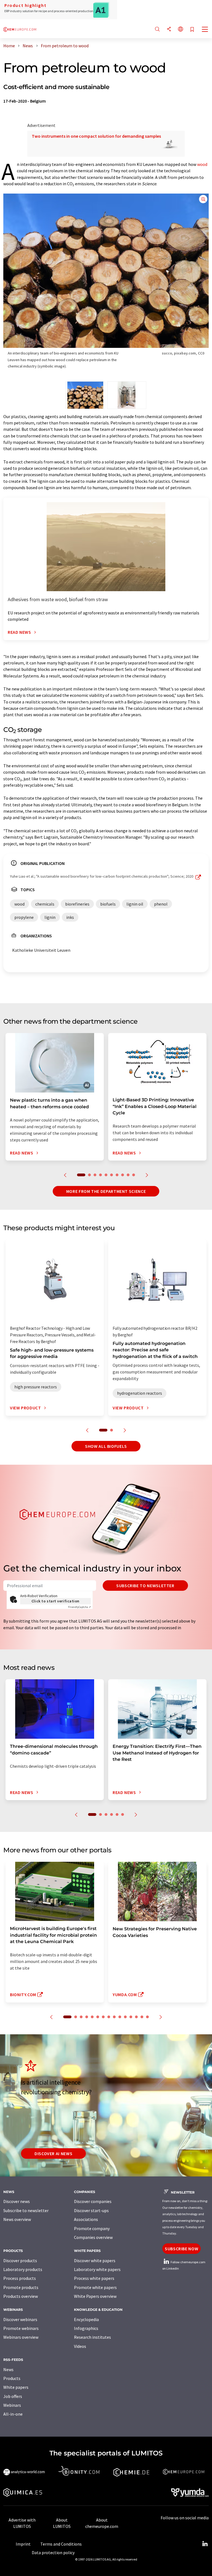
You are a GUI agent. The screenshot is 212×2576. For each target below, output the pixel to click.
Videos (80, 2346)
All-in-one (13, 2414)
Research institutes (92, 2337)
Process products (20, 2278)
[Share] (169, 29)
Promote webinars (21, 2328)
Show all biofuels (106, 1446)
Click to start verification (55, 1601)
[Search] (157, 29)
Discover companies (93, 2201)
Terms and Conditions (61, 2544)
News (8, 2369)
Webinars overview (21, 2337)
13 (136, 2017)
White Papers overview (95, 2296)
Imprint (23, 2544)
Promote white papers (95, 2287)
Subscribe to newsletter (145, 1586)
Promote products (21, 2287)
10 (134, 1175)
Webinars (12, 2405)
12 (131, 2017)
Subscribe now (181, 2249)
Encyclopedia (86, 2319)
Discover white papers (95, 2260)
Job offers (13, 2396)
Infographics (86, 2328)
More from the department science (106, 1191)
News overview (17, 2219)
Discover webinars (20, 2319)
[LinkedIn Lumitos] (205, 2544)
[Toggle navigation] (205, 30)
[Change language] (181, 29)
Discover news (17, 2201)
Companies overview (93, 2237)
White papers (16, 2387)
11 (125, 2017)
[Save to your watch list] (192, 30)
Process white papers (94, 2278)
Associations (86, 2219)
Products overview (21, 2296)
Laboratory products (23, 2269)
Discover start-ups (91, 2210)
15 (147, 2017)
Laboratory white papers (97, 2269)
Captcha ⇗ (79, 1607)
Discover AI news (53, 2153)
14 (142, 2017)
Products (12, 2378)
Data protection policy (53, 2552)
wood (202, 164)
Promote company (92, 2228)
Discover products (20, 2260)
